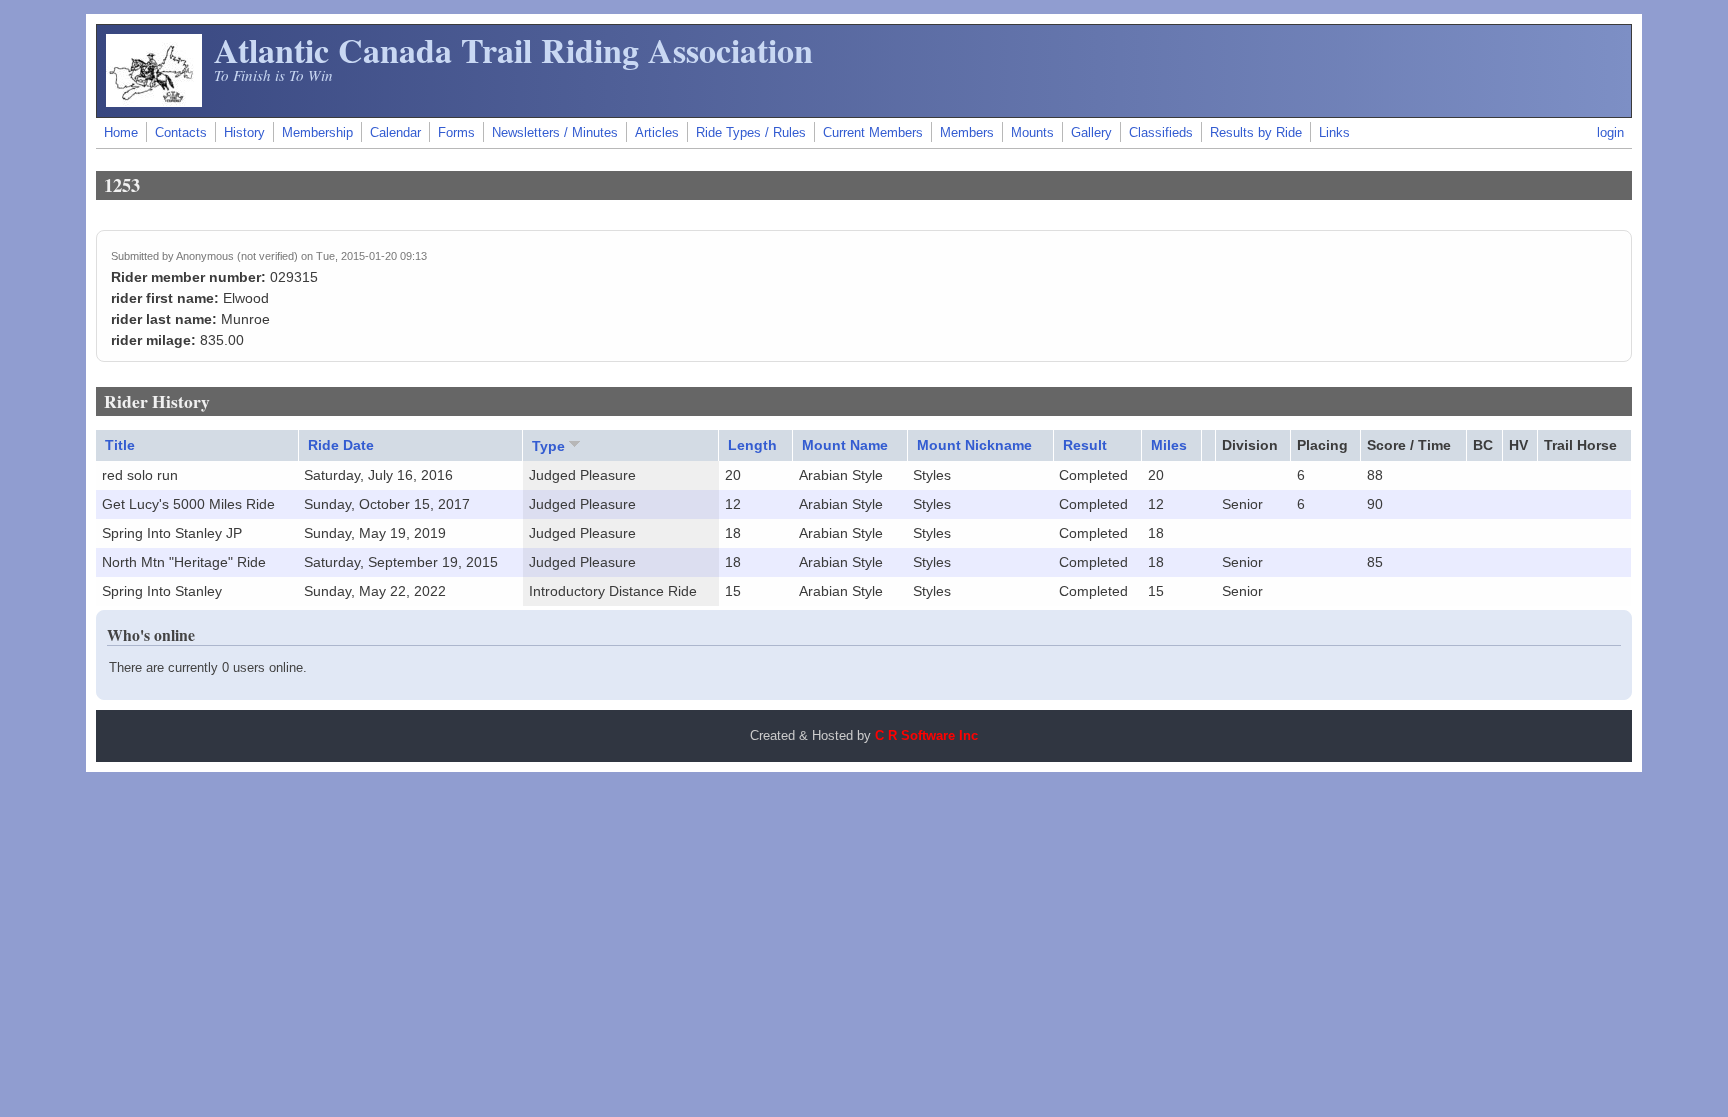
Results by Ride (1256, 133)
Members (967, 133)
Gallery (1091, 133)
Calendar (395, 133)
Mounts (1032, 133)
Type (548, 446)
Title (120, 445)
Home (121, 133)
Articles (657, 133)
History (244, 133)
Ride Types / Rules (751, 133)
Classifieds (1161, 133)
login (1610, 133)
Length (752, 445)
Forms (456, 133)
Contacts (181, 133)
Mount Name (845, 445)
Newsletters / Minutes (555, 133)
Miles (1169, 445)
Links (1334, 133)
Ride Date (341, 445)
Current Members (873, 133)
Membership (317, 133)
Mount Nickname (974, 445)
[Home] (154, 102)
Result (1085, 445)
